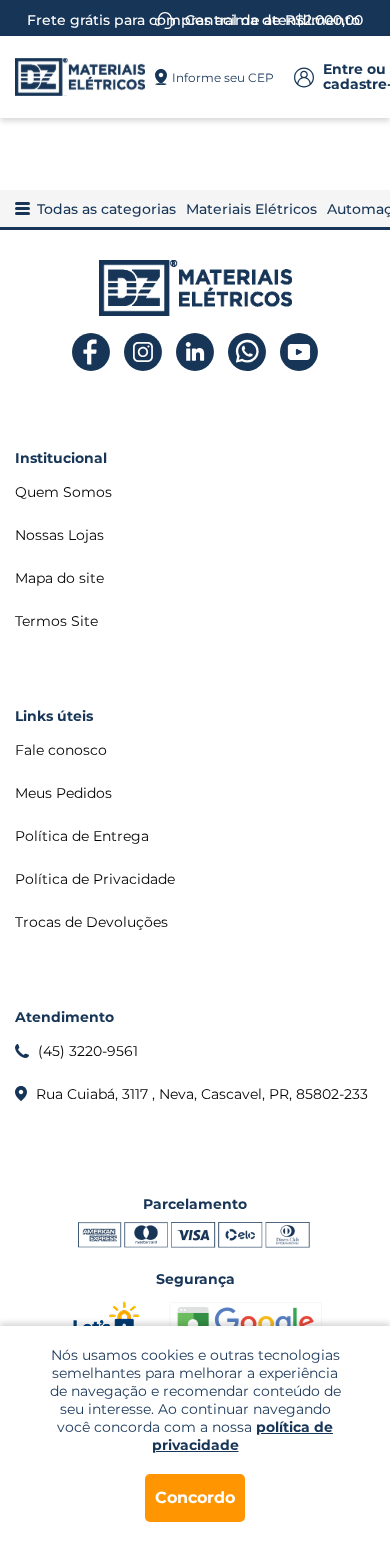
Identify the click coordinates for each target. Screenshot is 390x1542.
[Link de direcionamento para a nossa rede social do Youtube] (299, 352)
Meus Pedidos (63, 793)
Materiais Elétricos (251, 209)
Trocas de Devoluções (91, 922)
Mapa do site (59, 578)
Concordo (195, 1497)
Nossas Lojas (59, 535)
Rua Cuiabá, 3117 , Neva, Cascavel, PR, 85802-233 (202, 1094)
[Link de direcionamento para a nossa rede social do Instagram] (143, 352)
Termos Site (56, 621)
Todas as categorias (106, 209)
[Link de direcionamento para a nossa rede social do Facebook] (91, 352)
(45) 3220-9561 (88, 1051)
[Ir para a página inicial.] (80, 77)
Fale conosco (61, 750)
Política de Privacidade (95, 879)
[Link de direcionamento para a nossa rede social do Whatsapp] (247, 352)
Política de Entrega (82, 836)
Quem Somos (63, 492)
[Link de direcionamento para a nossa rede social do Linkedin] (195, 352)
